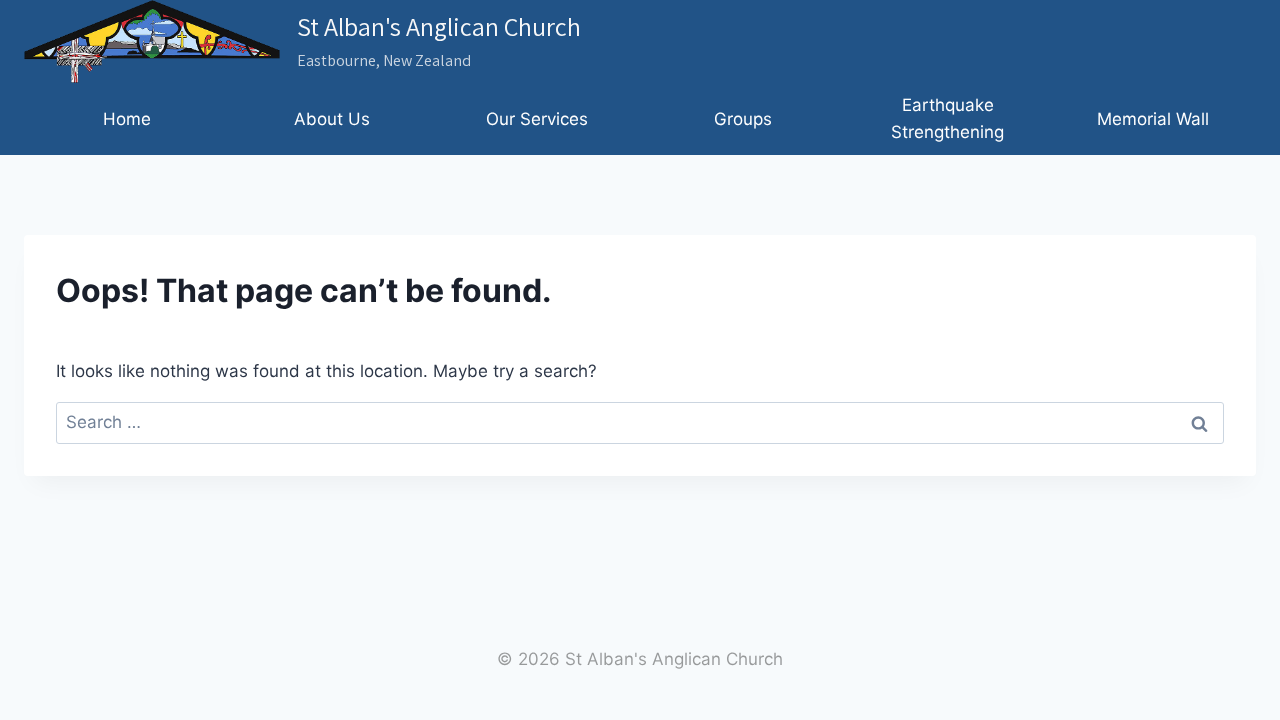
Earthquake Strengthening (947, 118)
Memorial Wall (1153, 119)
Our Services (537, 119)
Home (127, 119)
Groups (743, 119)
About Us (332, 119)
